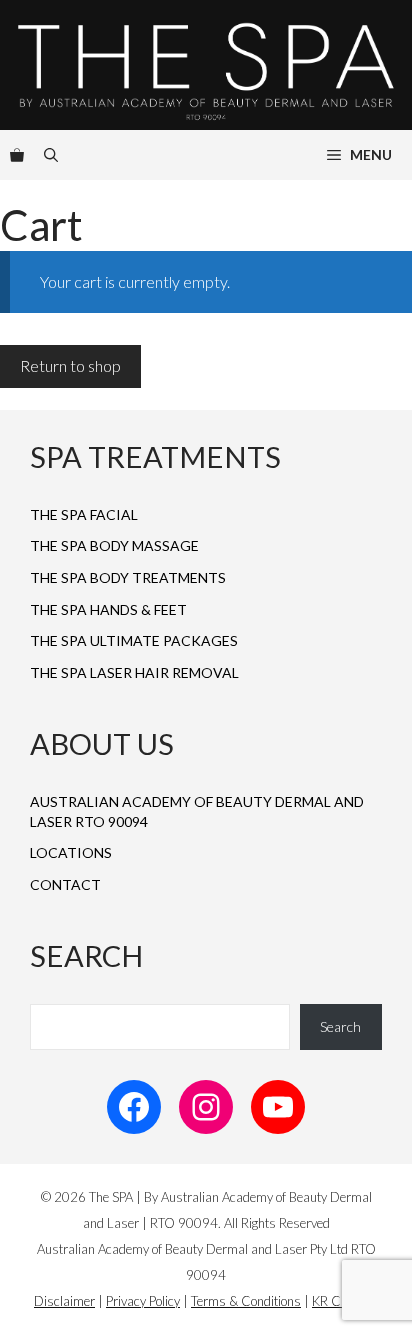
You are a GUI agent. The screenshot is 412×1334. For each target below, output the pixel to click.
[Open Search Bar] (51, 155)
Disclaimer (64, 1301)
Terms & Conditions (246, 1301)
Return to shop (70, 365)
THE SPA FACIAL (84, 514)
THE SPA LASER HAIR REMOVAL (134, 672)
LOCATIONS (71, 852)
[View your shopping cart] (17, 155)
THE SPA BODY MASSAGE (114, 545)
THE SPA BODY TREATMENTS (128, 577)
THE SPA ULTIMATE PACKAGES (134, 640)
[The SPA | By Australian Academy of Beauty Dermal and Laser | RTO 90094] (206, 65)
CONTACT (65, 884)
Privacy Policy (143, 1301)
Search (340, 1026)
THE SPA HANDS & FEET (108, 609)
